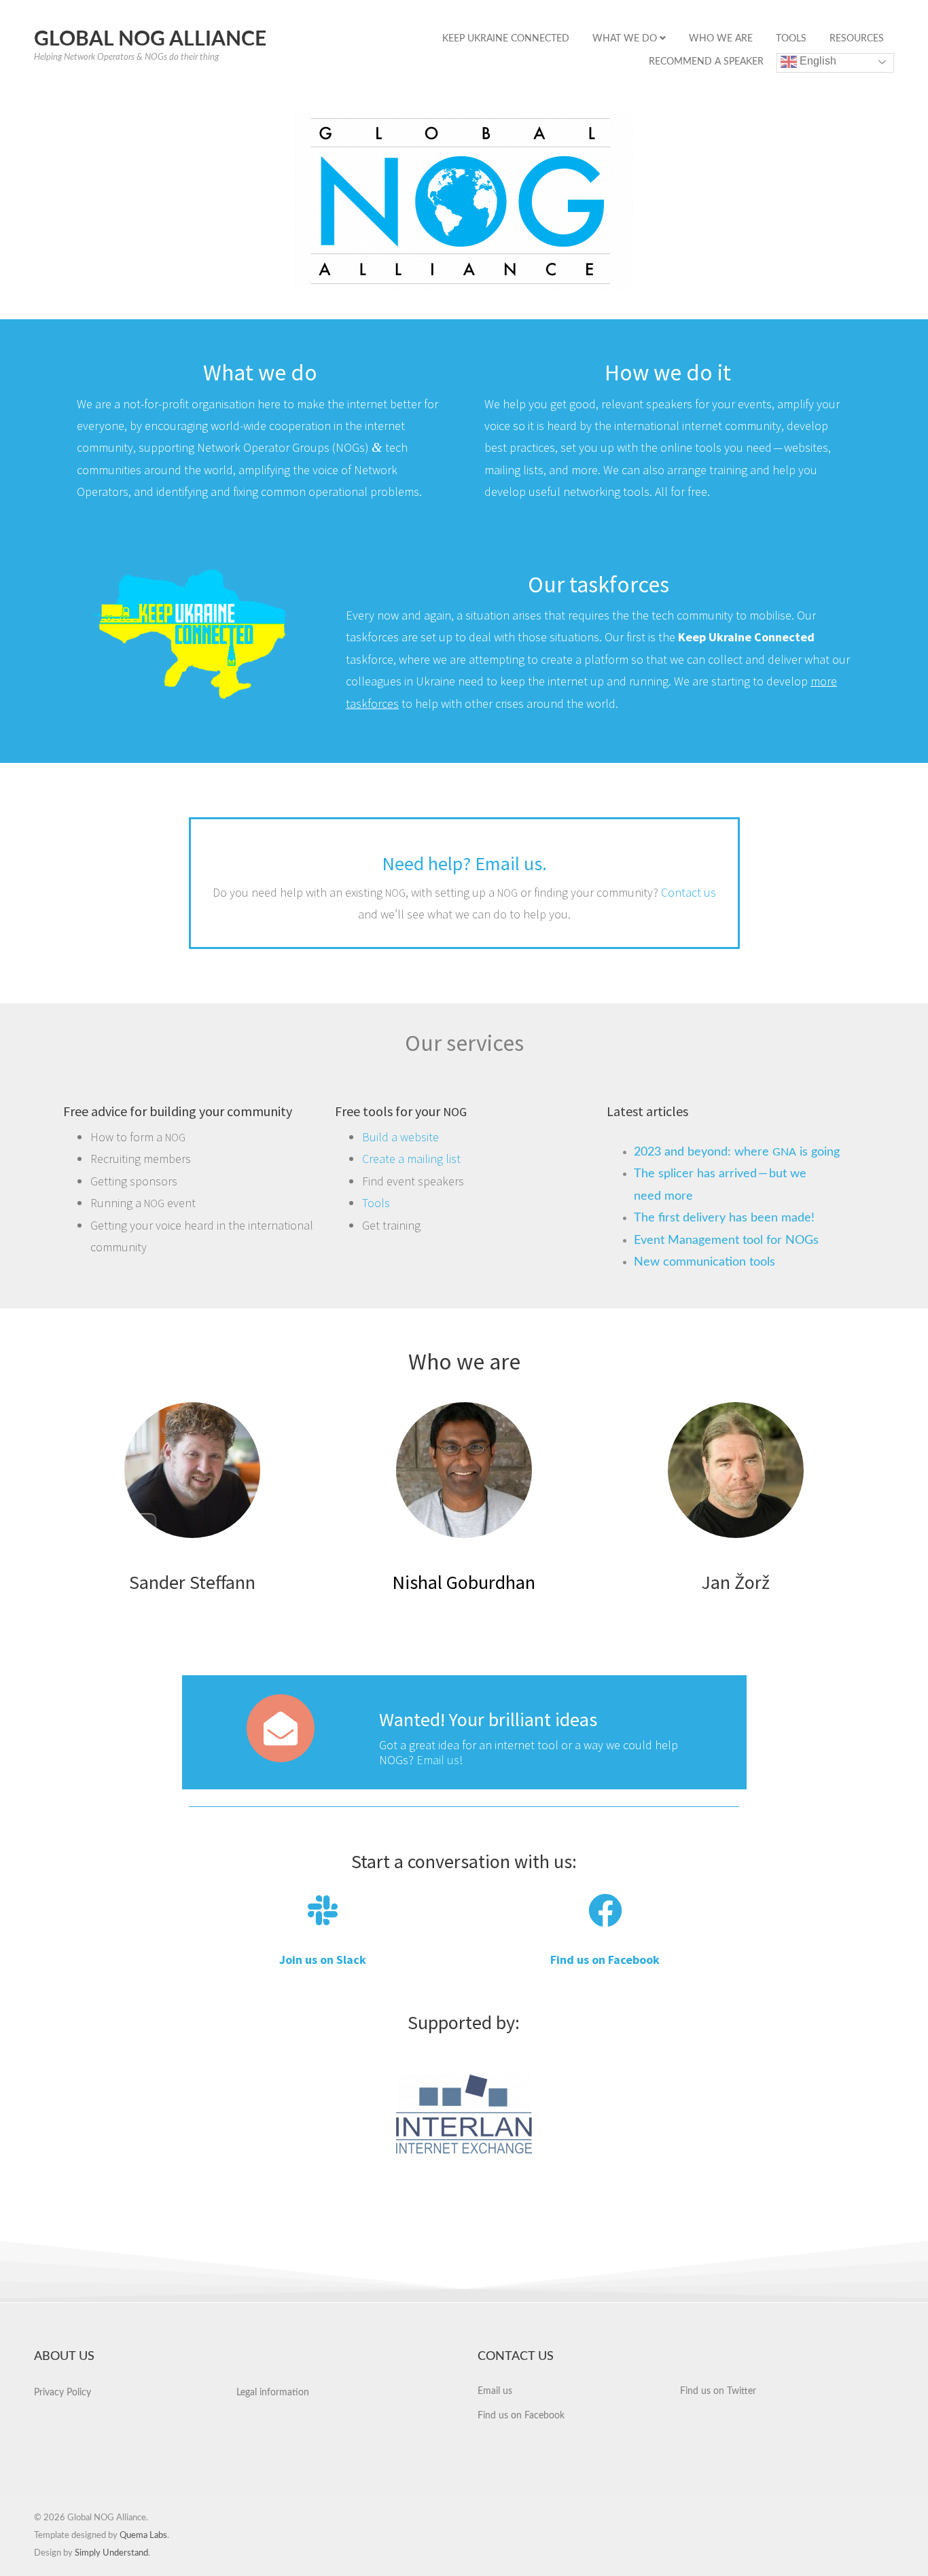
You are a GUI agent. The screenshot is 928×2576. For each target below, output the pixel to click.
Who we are (721, 39)
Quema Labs (143, 2536)
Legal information (273, 2393)
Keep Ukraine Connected (506, 39)
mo (819, 681)
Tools (791, 39)
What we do (626, 39)
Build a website (400, 1137)
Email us (495, 2391)
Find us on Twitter (718, 2391)
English (817, 61)
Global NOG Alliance (150, 39)
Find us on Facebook (605, 1960)
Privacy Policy (63, 2393)
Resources (857, 39)
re (832, 681)
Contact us (686, 892)
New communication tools (704, 1262)
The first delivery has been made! (724, 1218)
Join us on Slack (323, 1960)
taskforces (372, 703)
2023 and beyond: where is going (737, 1152)
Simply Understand (111, 2553)
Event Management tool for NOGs (726, 1240)
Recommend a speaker (706, 62)
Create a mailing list (411, 1159)
